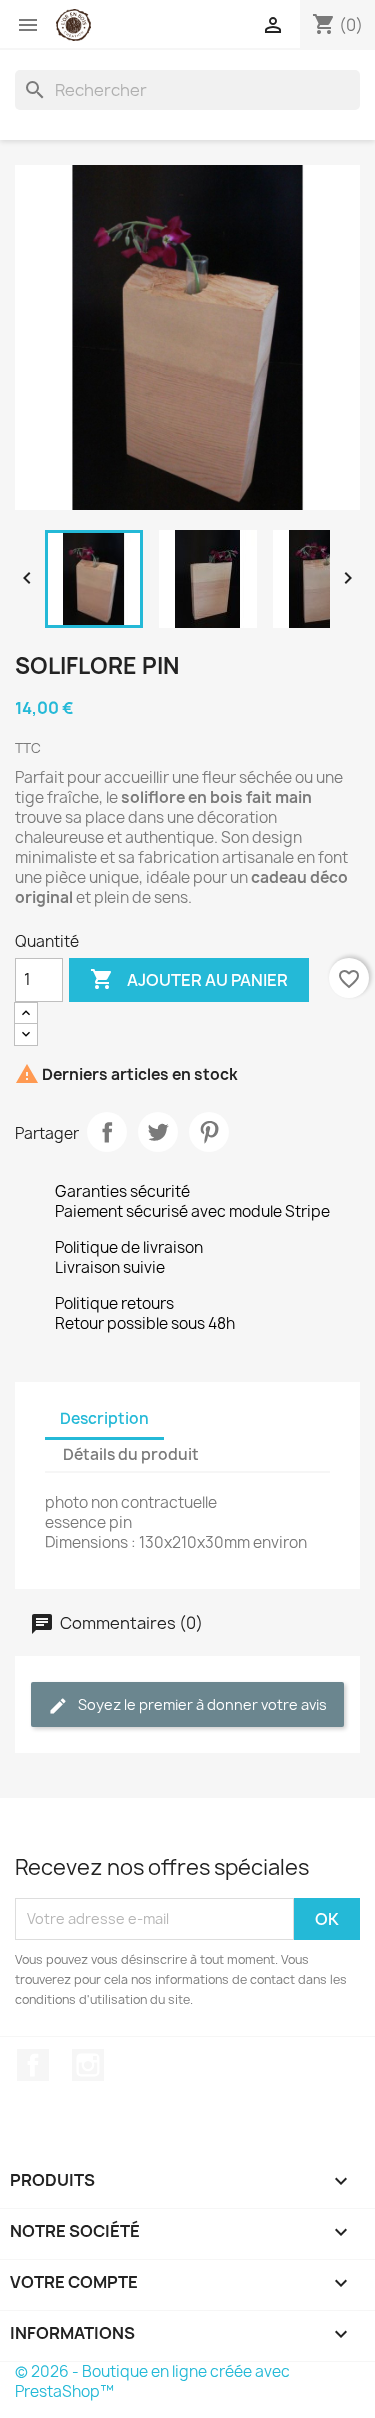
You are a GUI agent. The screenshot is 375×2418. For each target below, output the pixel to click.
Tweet (158, 1132)
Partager (107, 1132)
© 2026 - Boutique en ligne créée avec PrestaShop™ (152, 2381)
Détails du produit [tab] (131, 1454)
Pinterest (209, 1132)
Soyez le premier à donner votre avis (201, 1704)
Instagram (88, 2065)
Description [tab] (104, 1418)
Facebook (33, 2065)
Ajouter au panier (189, 979)
